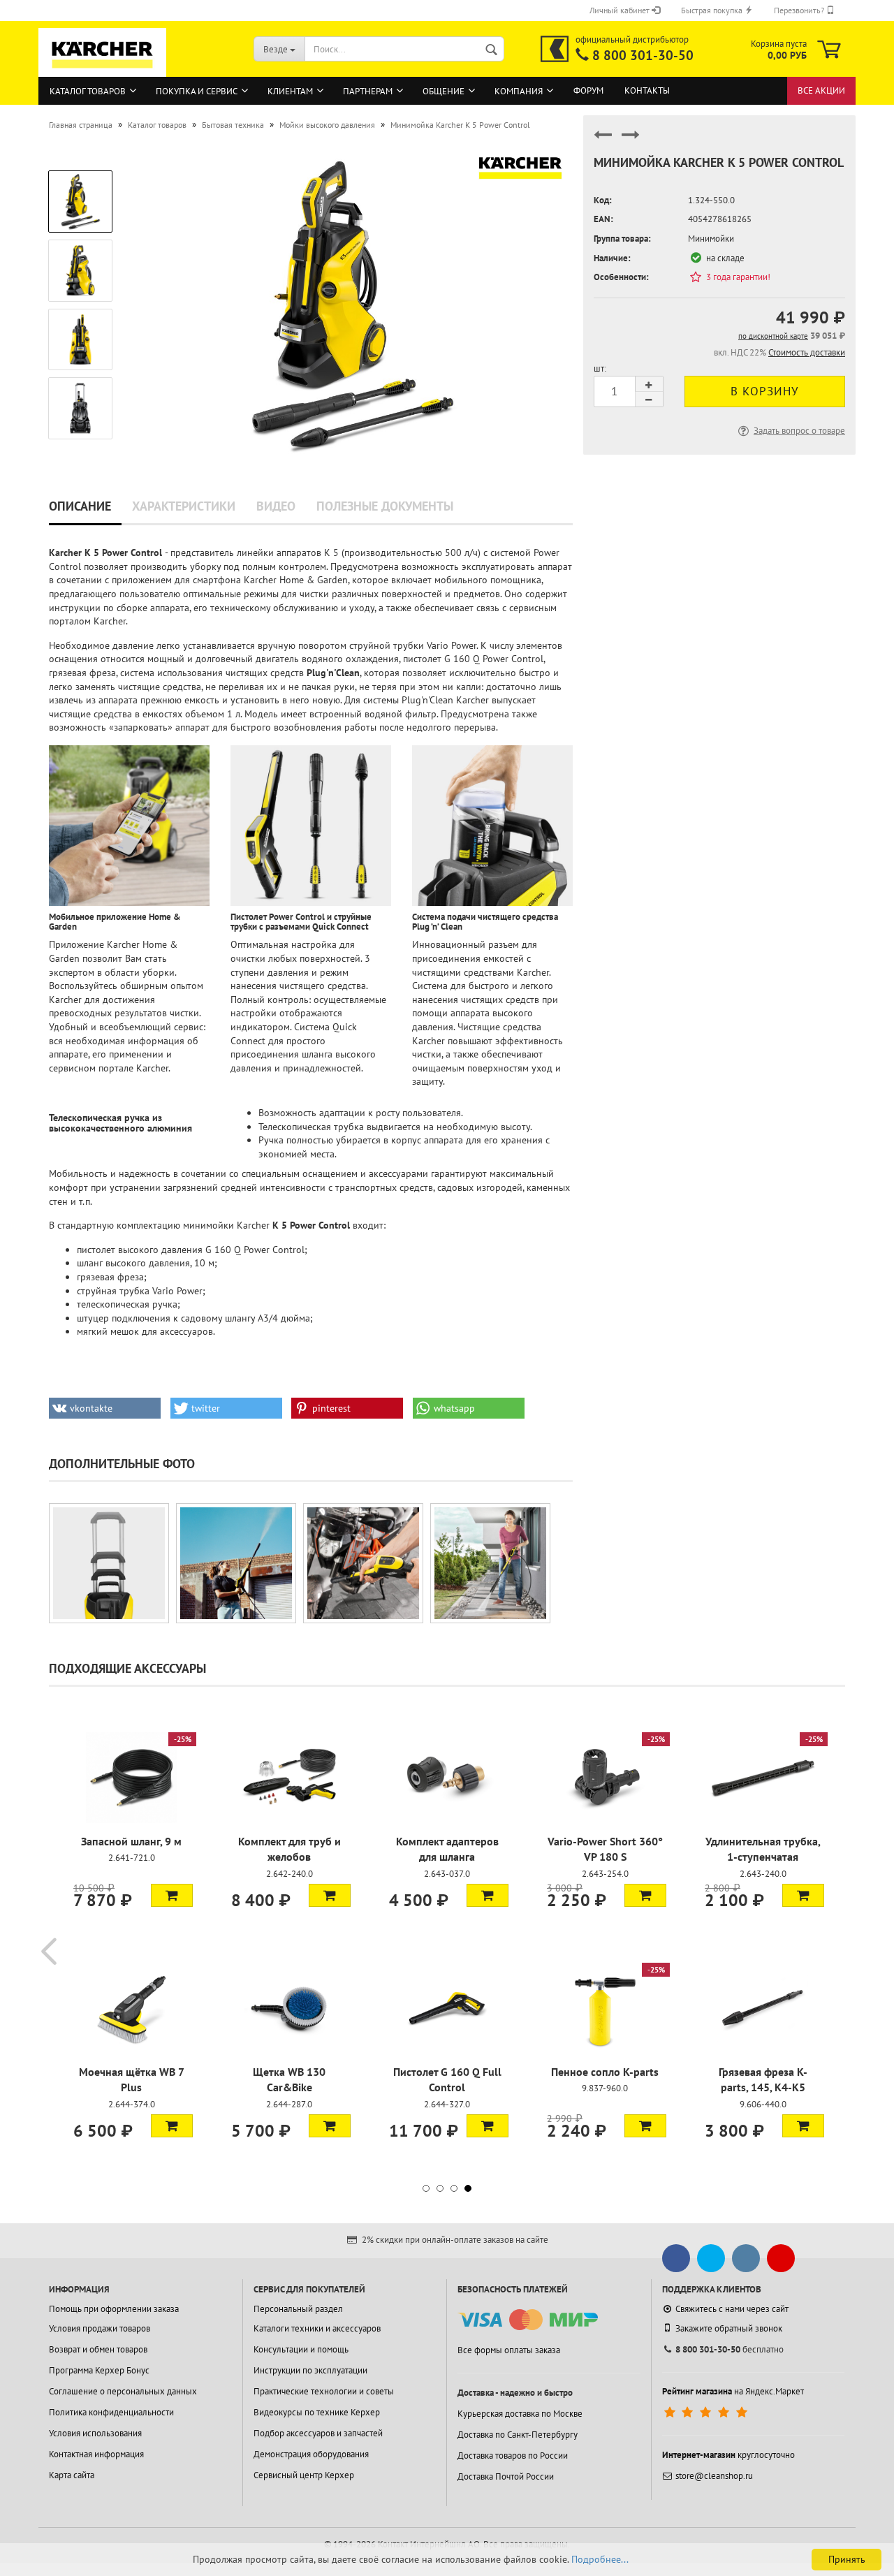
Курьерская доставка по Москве (520, 2414)
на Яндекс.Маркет (733, 2391)
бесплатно (730, 2349)
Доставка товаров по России (513, 2456)
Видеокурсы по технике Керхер (317, 2412)
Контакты (647, 90)
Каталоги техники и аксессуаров (317, 2328)
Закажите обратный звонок (729, 2328)
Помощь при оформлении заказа (114, 2309)
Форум (588, 90)
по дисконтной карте (773, 336)
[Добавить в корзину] (172, 1895)
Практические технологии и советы (324, 2391)
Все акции (821, 90)
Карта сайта (72, 2475)
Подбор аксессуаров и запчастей (318, 2433)
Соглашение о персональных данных (123, 2391)
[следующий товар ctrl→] (631, 141)
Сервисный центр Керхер (304, 2475)
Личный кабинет (621, 10)
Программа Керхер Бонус (99, 2370)
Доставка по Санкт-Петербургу (518, 2435)
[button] (105, 1408)
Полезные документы (385, 506)
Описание (80, 506)
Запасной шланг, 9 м (131, 1841)
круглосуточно (728, 2455)
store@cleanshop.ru (714, 2476)
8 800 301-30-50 (643, 55)
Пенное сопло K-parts (605, 2072)
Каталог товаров (88, 91)
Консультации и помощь (301, 2349)
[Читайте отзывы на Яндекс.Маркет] (707, 2413)
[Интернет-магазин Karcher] (103, 70)
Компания (519, 91)
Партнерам (368, 91)
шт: (600, 368)
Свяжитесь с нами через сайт (732, 2309)
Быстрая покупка (713, 10)
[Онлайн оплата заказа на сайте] (528, 2320)
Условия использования (95, 2433)
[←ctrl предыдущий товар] (603, 141)
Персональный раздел (298, 2309)
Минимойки (711, 239)
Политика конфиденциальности (111, 2412)
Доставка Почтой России (506, 2476)
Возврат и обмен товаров (98, 2349)
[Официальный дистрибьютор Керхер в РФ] (555, 49)
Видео (276, 506)
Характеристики (184, 506)
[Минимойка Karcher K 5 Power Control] (351, 302)
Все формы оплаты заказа (509, 2350)
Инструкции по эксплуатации (310, 2370)
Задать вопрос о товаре (799, 431)
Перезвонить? (800, 10)
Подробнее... (600, 2559)
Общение (444, 91)
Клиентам (290, 91)
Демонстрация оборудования (311, 2454)
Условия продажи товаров (100, 2328)
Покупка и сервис (197, 91)
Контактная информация (96, 2454)
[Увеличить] (109, 1563)
